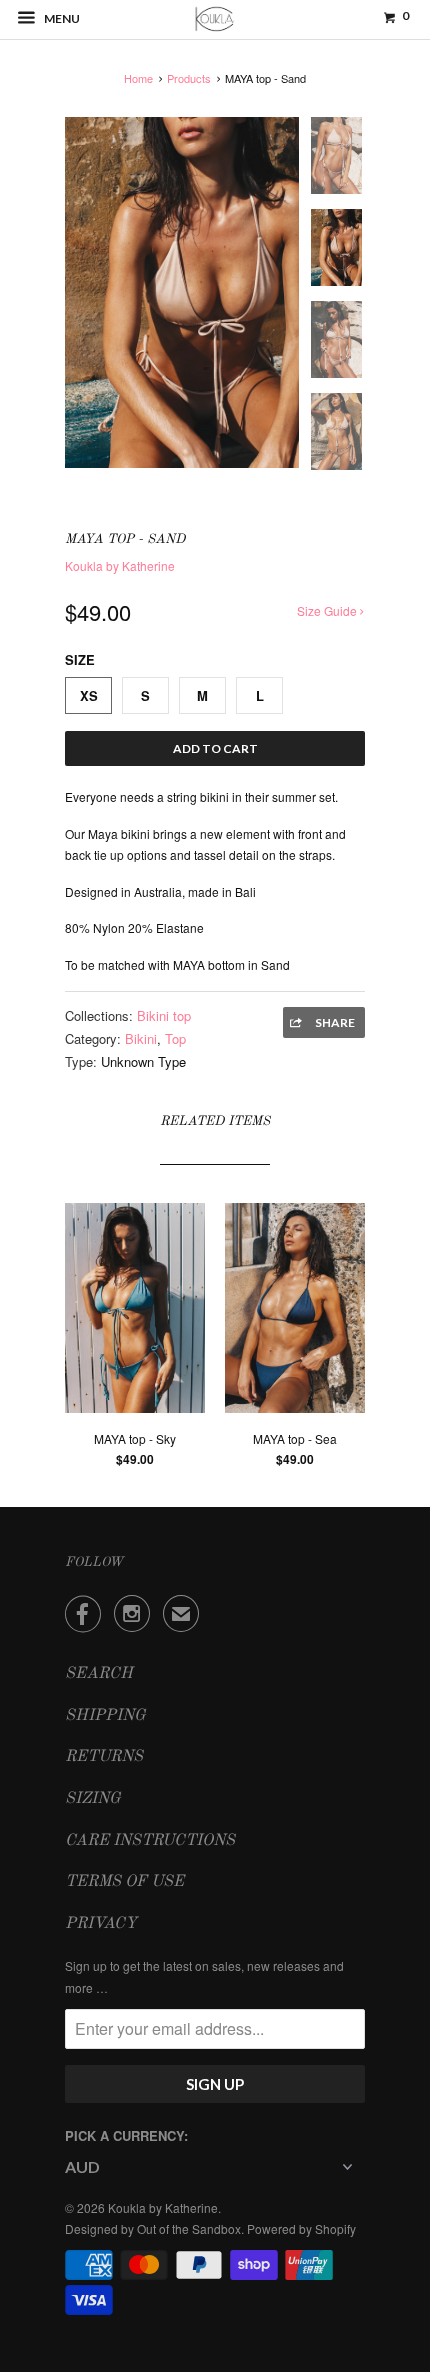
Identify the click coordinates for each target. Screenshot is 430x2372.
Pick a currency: (126, 2135)
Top (175, 1038)
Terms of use (124, 1882)
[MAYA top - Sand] (182, 292)
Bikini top (164, 1015)
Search (99, 1674)
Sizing (93, 1799)
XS (89, 695)
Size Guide (328, 610)
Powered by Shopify (301, 2228)
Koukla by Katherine (120, 565)
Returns (104, 1757)
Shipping (105, 1716)
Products (189, 78)
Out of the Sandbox (189, 2228)
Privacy (101, 1924)
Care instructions (150, 1841)
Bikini (141, 1038)
